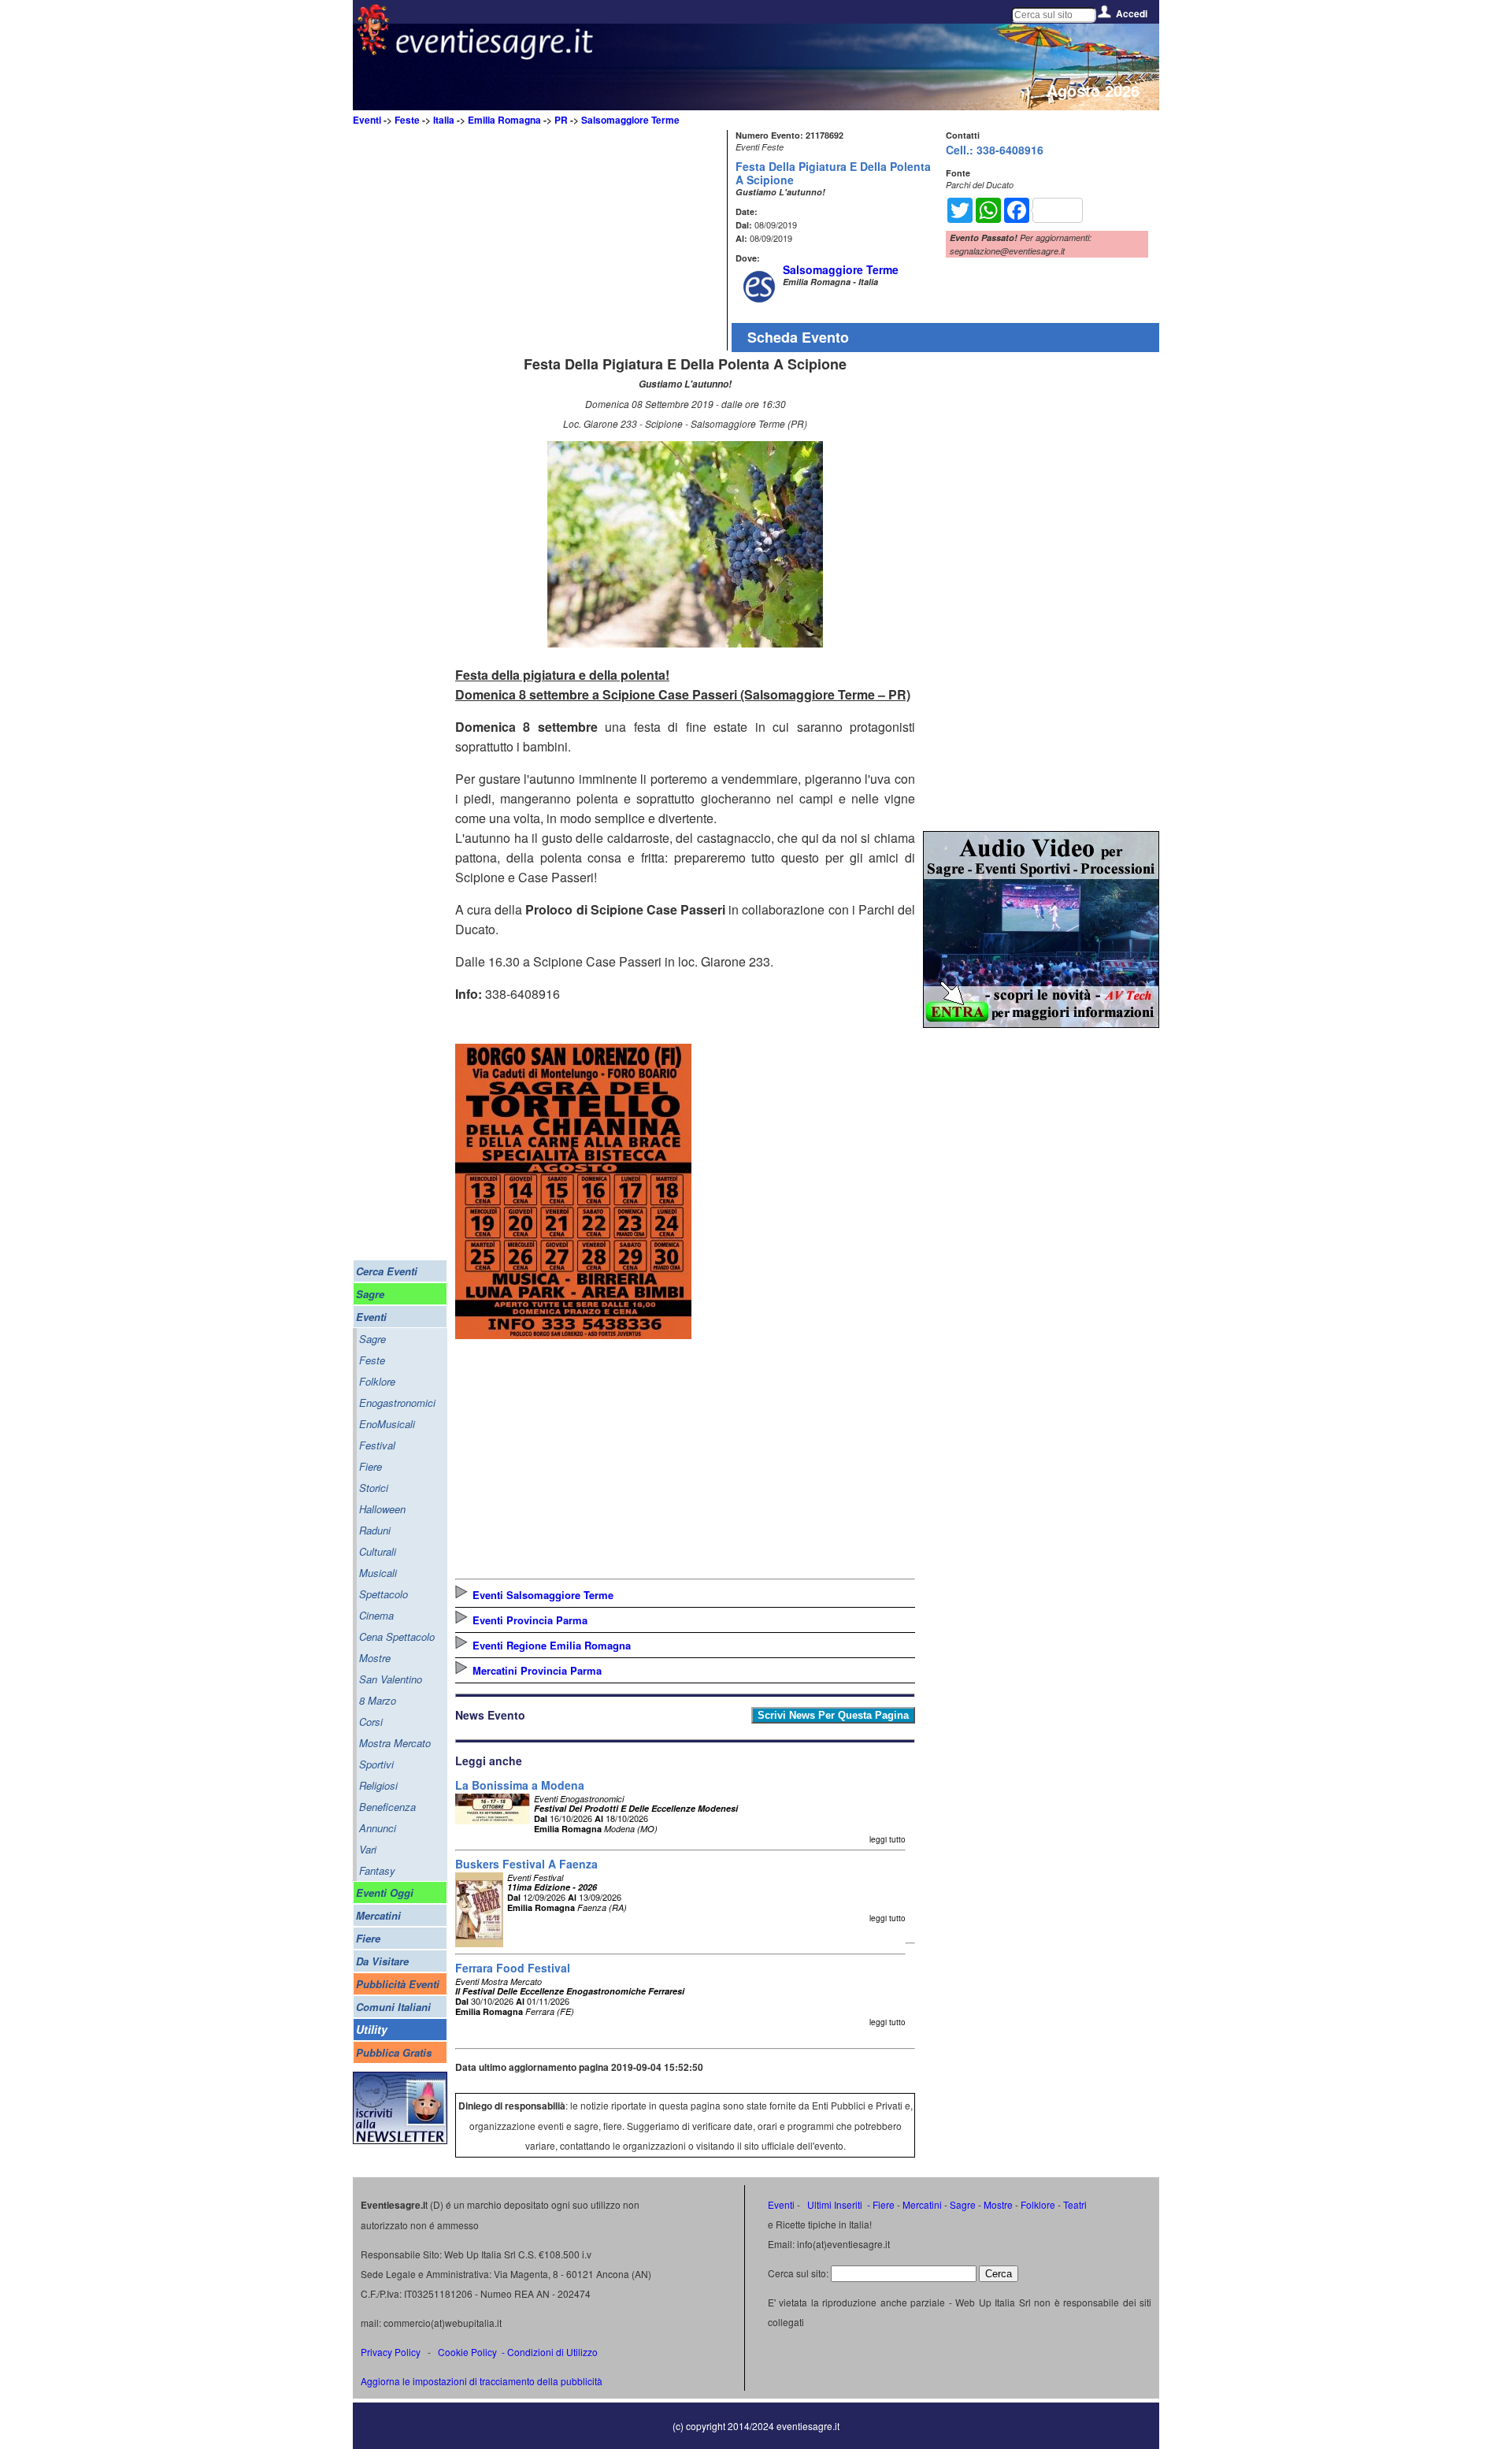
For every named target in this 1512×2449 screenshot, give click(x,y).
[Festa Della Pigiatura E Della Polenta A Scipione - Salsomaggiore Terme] (685, 642)
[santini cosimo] (573, 1334)
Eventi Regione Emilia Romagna (552, 1645)
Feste (407, 120)
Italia (444, 120)
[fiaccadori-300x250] (1041, 1023)
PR (561, 120)
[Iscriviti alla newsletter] (400, 2140)
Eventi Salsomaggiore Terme (543, 1595)
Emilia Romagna (504, 120)
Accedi (1132, 13)
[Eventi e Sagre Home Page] (373, 51)
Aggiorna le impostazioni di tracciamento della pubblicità (482, 2381)
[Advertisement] (589, 240)
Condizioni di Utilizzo (552, 2352)
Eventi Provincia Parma (530, 1620)
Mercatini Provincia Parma (537, 1670)
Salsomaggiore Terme (630, 120)
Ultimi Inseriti (834, 2204)
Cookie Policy (467, 2352)
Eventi (367, 120)
